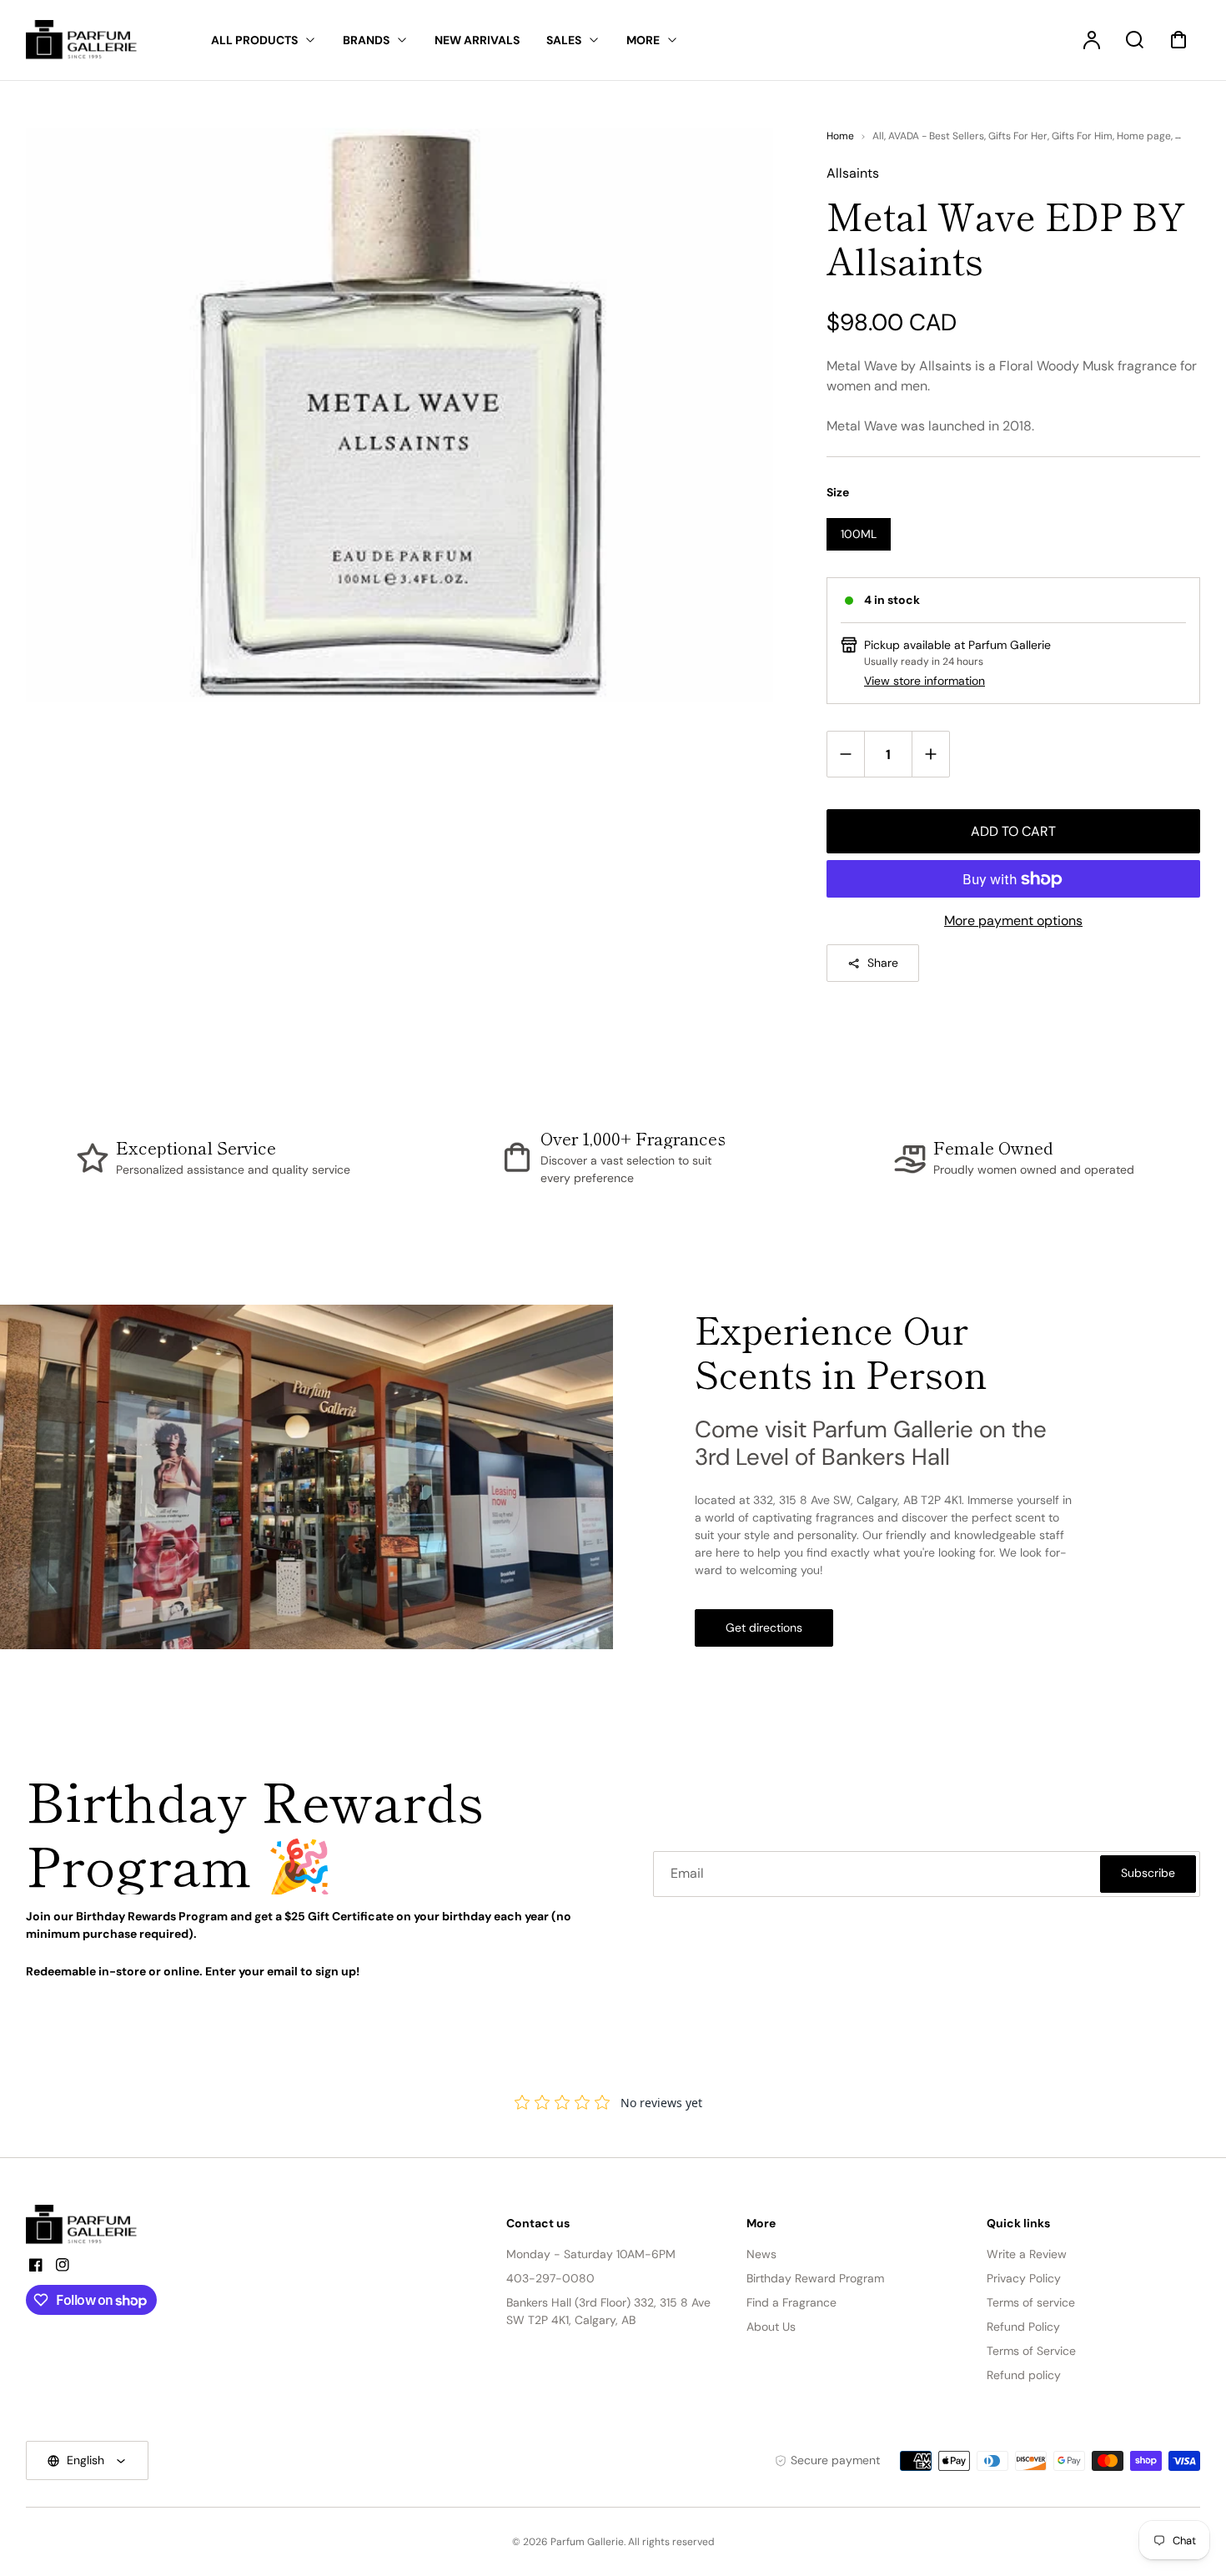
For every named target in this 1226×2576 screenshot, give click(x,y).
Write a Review (1027, 2254)
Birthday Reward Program (815, 2278)
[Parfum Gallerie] (88, 2225)
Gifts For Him (1082, 136)
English (85, 2460)
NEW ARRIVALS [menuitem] (477, 40)
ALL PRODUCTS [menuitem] (254, 40)
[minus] (846, 754)
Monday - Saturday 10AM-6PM (591, 2254)
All (878, 136)
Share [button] (883, 963)
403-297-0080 (550, 2278)
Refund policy (1024, 2375)
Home (840, 136)
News (761, 2254)
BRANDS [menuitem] (366, 40)
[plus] (930, 754)
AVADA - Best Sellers (936, 136)
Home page (1144, 136)
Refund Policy (1023, 2327)
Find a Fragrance (791, 2302)
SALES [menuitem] (564, 40)
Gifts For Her (1018, 136)
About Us (771, 2327)
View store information (925, 681)
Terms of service (1031, 2302)
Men (1185, 136)
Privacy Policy (1024, 2278)
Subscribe (1148, 1873)
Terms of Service (1031, 2351)
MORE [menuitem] (643, 40)
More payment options (1013, 921)
